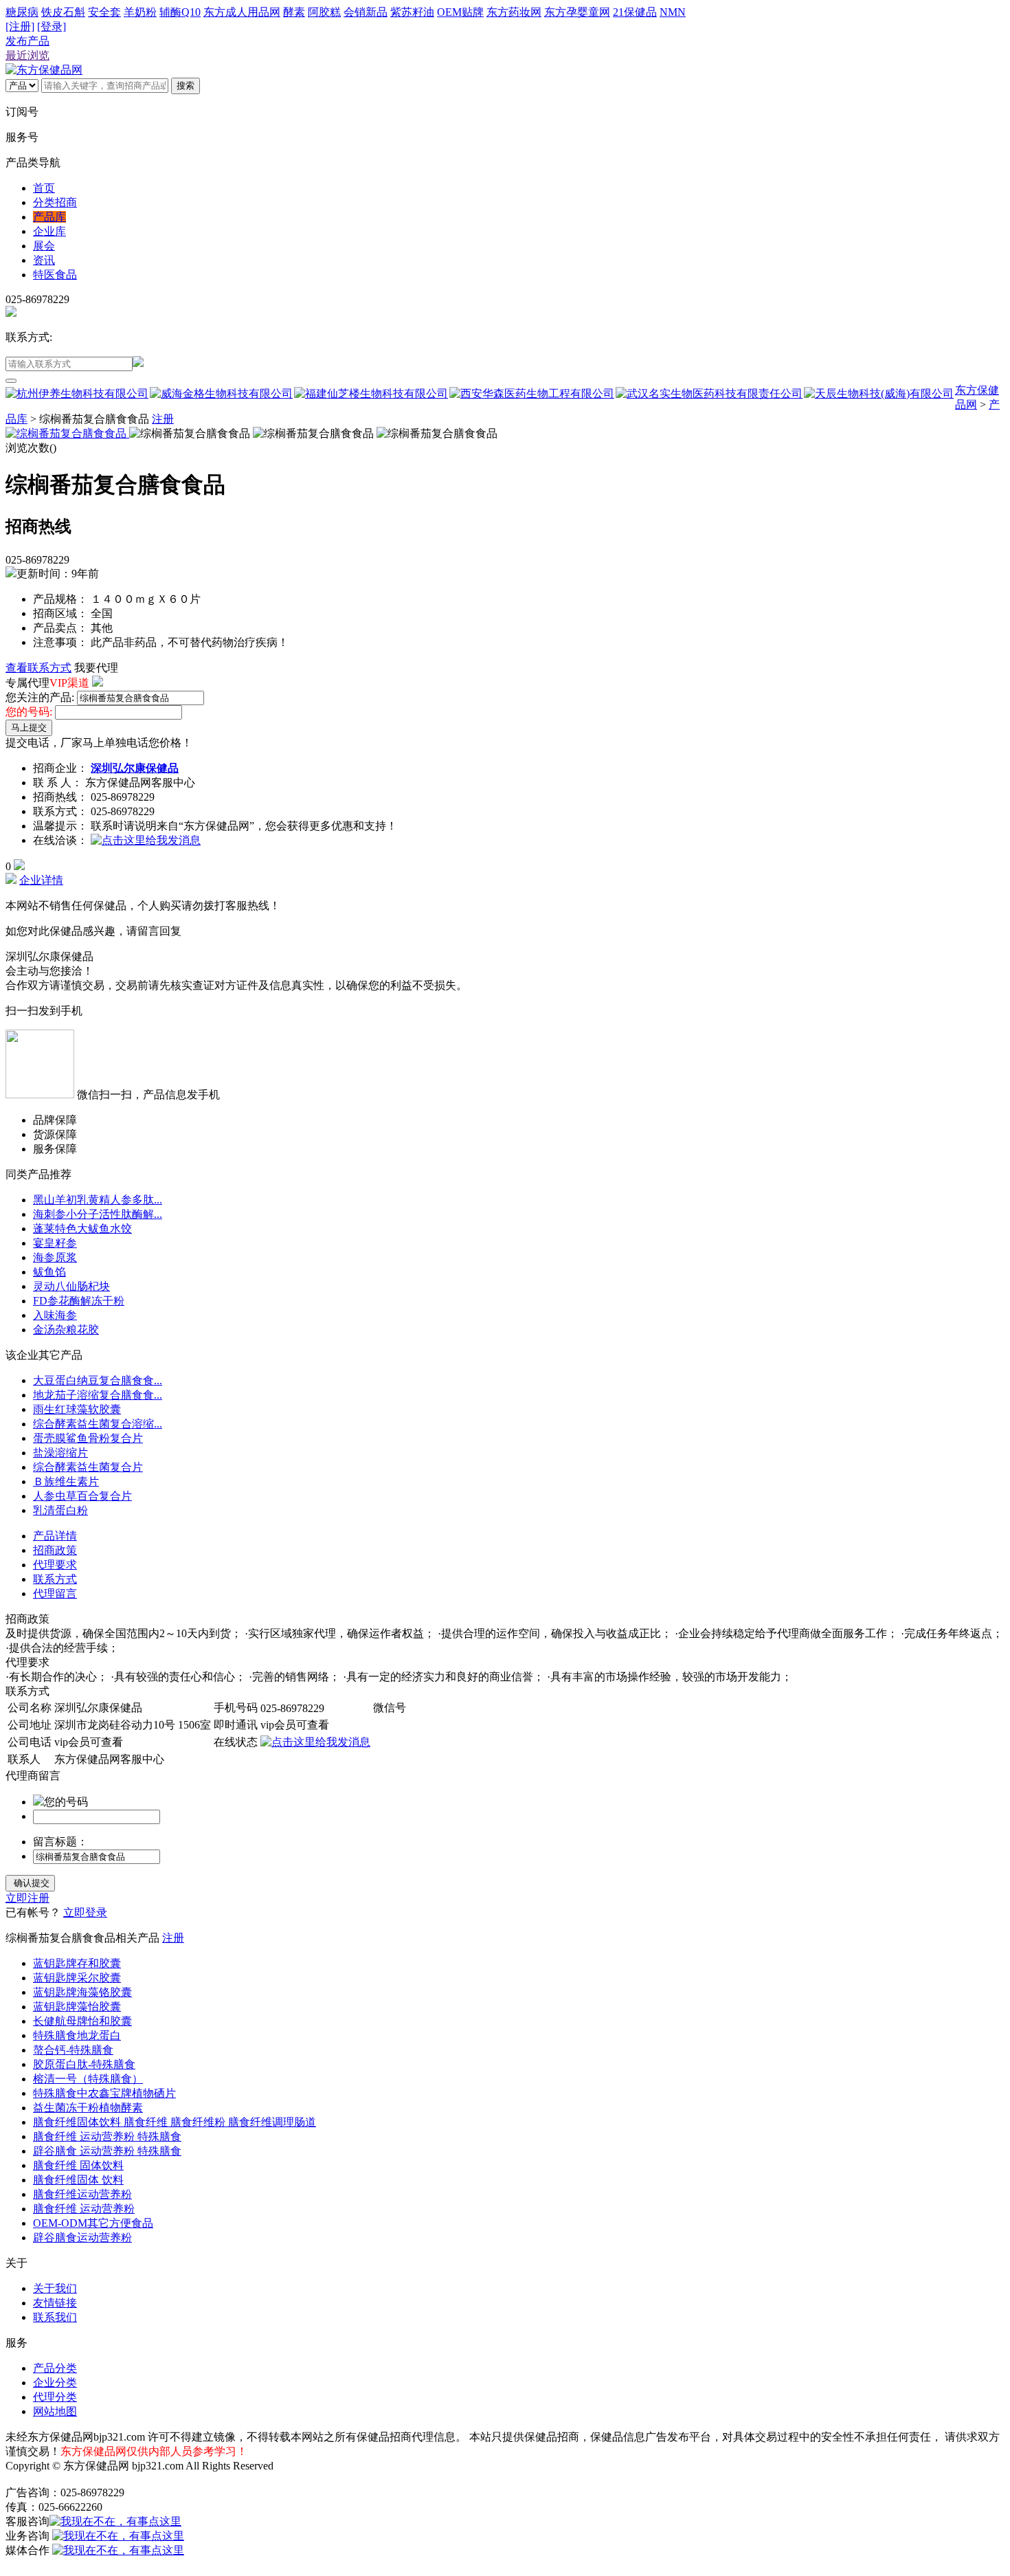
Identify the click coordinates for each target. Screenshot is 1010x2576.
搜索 (186, 86)
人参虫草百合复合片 (82, 1496)
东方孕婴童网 (577, 12)
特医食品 (55, 275)
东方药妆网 (514, 12)
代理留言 (55, 1594)
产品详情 (55, 1536)
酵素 (294, 12)
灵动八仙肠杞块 (71, 1286)
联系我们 (55, 2317)
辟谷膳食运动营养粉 (82, 2238)
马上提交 (29, 728)
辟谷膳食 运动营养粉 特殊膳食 (107, 2151)
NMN (673, 12)
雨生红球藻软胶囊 (77, 1409)
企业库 (49, 231)
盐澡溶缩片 (60, 1453)
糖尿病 (22, 12)
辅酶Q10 (180, 12)
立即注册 (27, 1898)
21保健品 (635, 12)
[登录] (52, 26)
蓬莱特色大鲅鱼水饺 (82, 1229)
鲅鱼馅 (49, 1272)
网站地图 (55, 2411)
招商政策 (55, 1550)
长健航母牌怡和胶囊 (82, 2021)
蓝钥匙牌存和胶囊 (77, 1963)
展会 (44, 246)
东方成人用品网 (242, 12)
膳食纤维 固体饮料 (78, 2165)
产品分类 (55, 2368)
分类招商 (55, 202)
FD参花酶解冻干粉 (79, 1301)
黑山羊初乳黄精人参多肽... (98, 1200)
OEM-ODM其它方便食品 (93, 2223)
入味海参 (55, 1315)
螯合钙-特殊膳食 (73, 2050)
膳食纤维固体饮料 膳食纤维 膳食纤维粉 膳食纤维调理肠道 (175, 2122)
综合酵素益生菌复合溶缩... (98, 1424)
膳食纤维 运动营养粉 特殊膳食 (107, 2136)
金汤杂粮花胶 (66, 1330)
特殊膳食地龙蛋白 (77, 2035)
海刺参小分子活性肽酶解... (98, 1214)
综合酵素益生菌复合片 (88, 1467)
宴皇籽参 (55, 1243)
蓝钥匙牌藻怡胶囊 (77, 2007)
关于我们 (55, 2288)
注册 (163, 419)
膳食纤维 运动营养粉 (84, 2209)
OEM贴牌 (460, 12)
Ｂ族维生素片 (66, 1481)
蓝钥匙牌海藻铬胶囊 (82, 1992)
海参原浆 (55, 1257)
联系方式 (55, 1579)
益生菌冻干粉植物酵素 (88, 2108)
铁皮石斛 (63, 12)
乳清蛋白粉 (60, 1510)
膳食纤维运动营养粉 (82, 2194)
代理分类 (55, 2397)
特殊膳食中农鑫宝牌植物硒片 (104, 2093)
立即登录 (85, 1912)
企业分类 (55, 2383)
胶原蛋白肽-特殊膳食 (84, 2064)
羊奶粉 (140, 12)
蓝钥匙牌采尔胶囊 (77, 1978)
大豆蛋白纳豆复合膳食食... (98, 1380)
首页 (44, 188)
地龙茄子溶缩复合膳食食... (98, 1395)
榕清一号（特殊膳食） (88, 2079)
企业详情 (41, 880)
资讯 (44, 260)
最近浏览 (27, 55)
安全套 (104, 12)
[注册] (20, 26)
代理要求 (55, 1565)
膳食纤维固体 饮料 (78, 2180)
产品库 (49, 217)
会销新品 (366, 12)
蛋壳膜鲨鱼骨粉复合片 (88, 1438)
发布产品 (27, 41)
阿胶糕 (324, 12)
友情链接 (55, 2303)
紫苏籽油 (412, 12)
